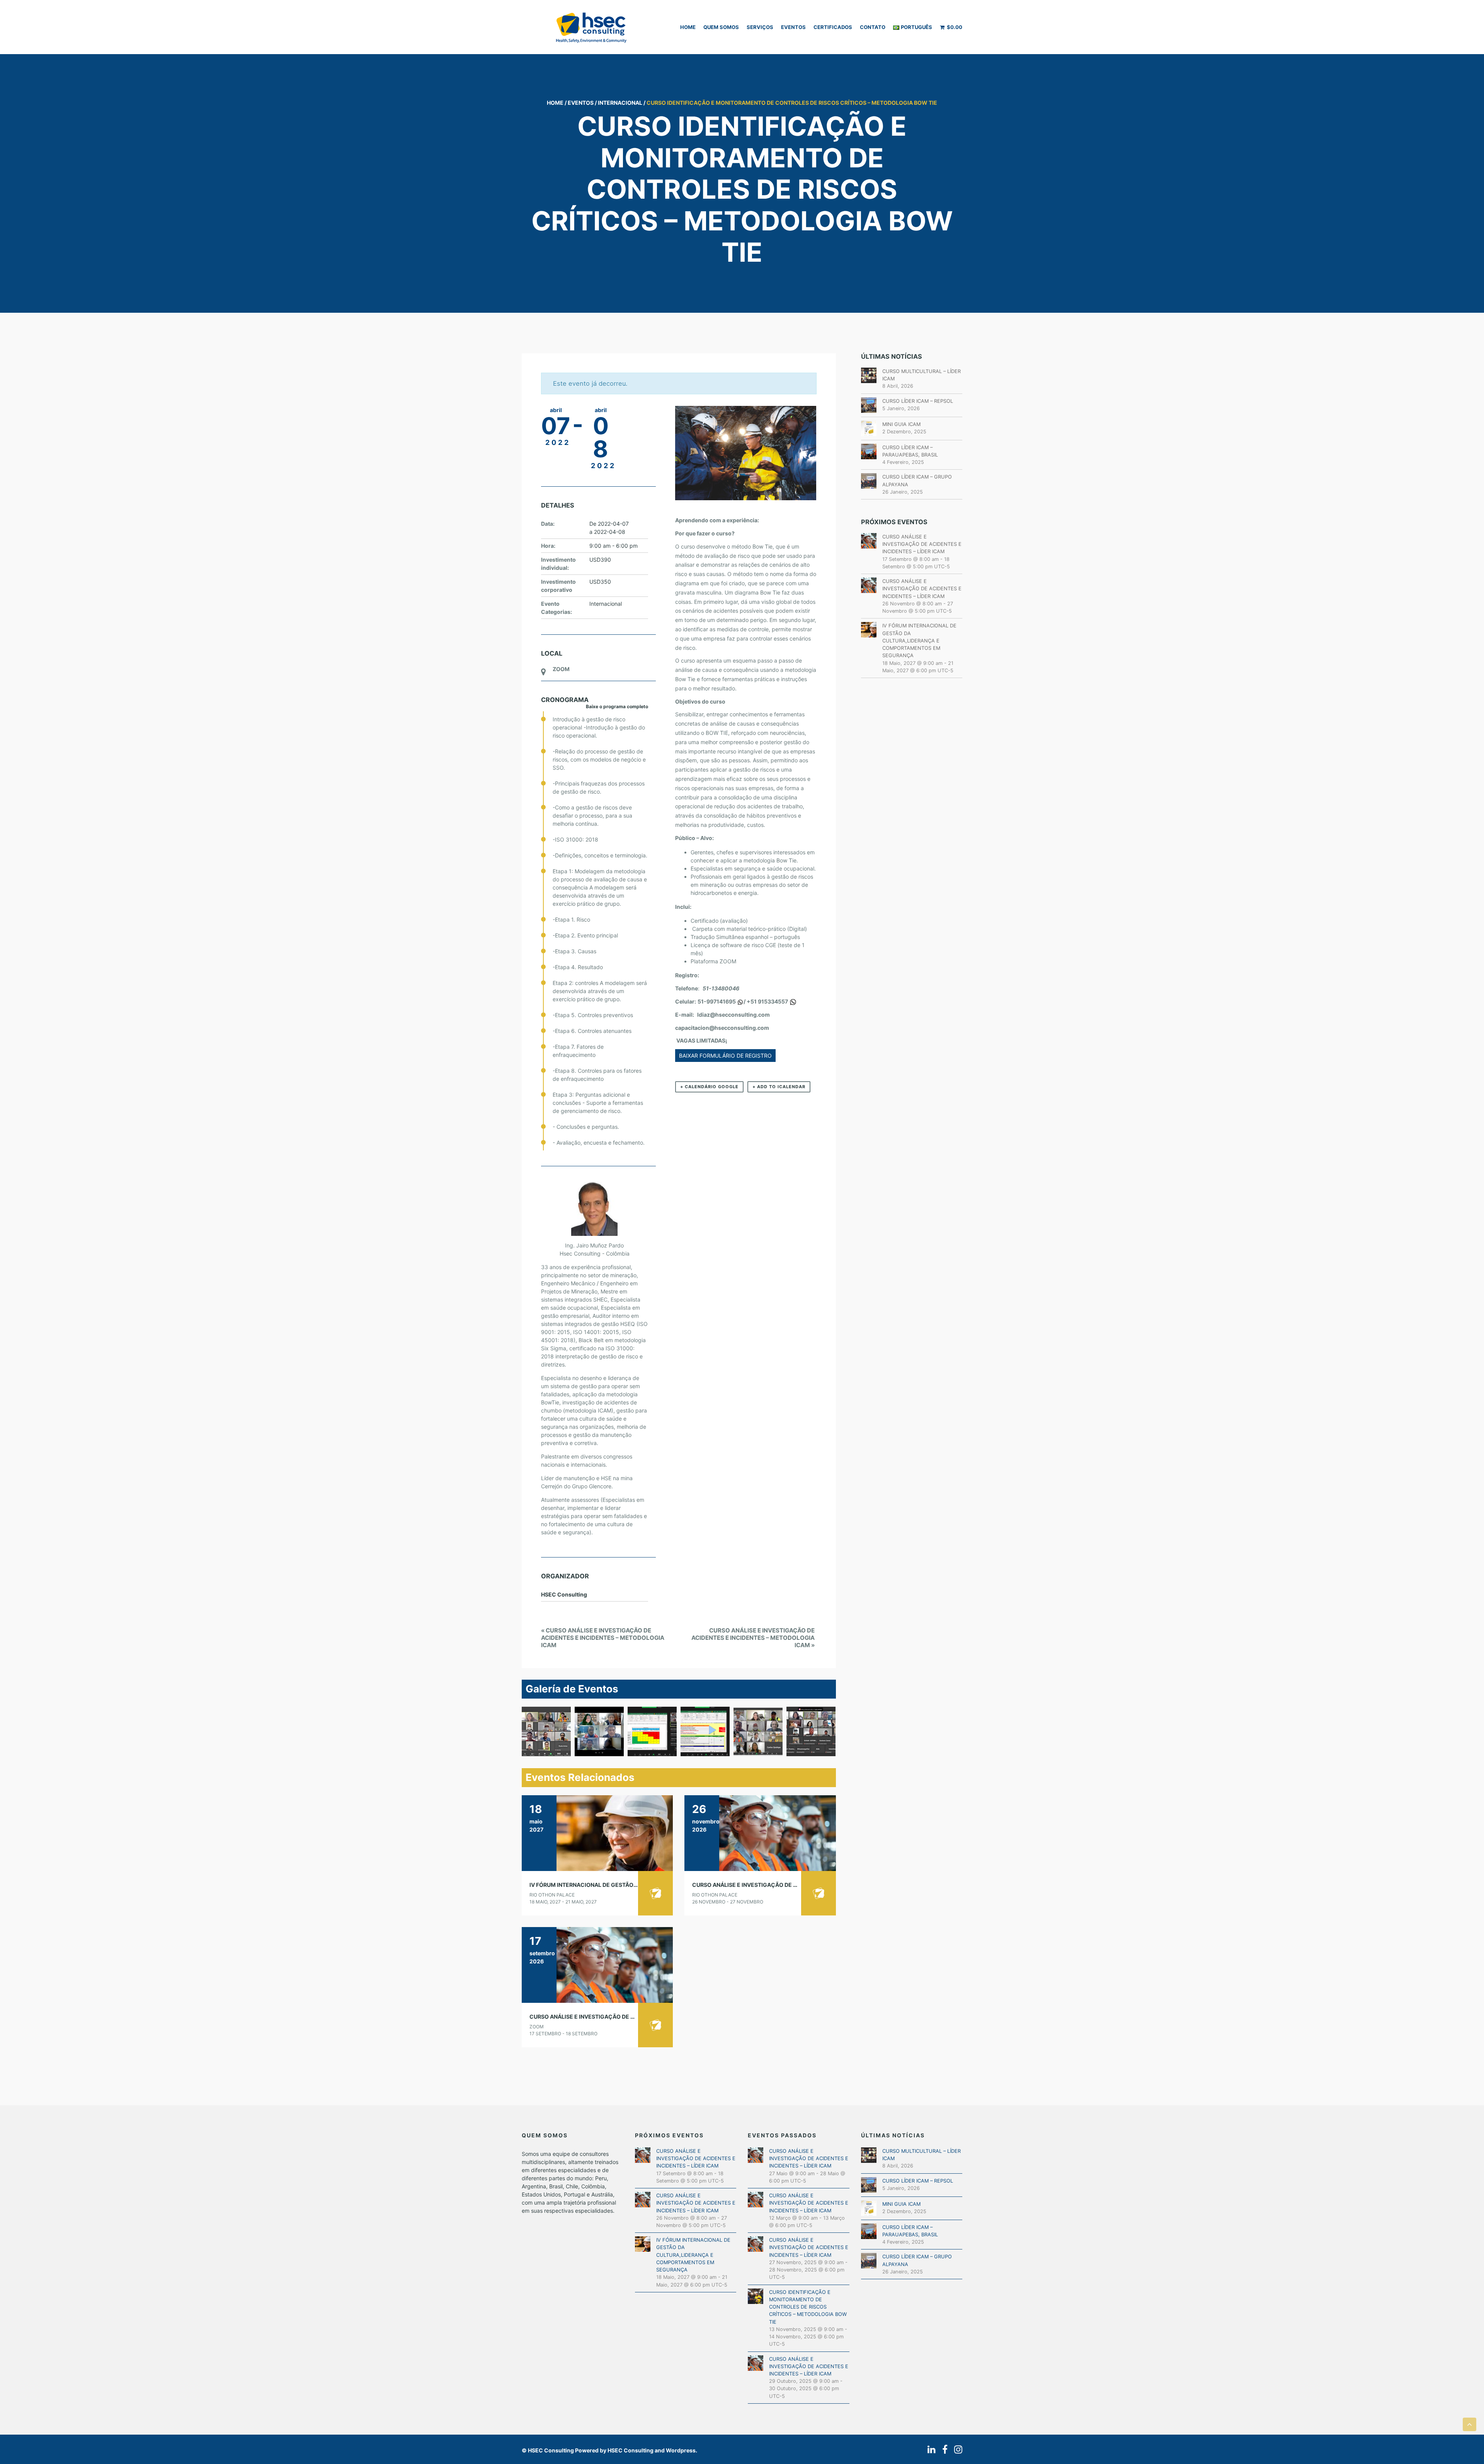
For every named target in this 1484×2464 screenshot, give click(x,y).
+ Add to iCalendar (779, 1087)
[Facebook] (943, 2450)
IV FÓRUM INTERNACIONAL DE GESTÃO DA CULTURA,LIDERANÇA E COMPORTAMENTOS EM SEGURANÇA (919, 641)
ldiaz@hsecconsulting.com (733, 1015)
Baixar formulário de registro (725, 1056)
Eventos (793, 27)
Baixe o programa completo (617, 706)
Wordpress (681, 2450)
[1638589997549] (811, 1731)
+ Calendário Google (709, 1087)
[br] (652, 1731)
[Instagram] (956, 2450)
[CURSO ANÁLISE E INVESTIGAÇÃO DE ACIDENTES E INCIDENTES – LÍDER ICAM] (760, 1833)
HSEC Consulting (551, 2450)
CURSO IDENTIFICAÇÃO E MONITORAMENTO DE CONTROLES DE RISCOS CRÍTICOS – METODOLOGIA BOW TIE (808, 2307)
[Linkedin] (930, 2450)
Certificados (833, 27)
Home (688, 27)
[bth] (546, 1731)
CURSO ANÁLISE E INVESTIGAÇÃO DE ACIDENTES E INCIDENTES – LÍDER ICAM (796, 1885)
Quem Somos (721, 27)
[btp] (758, 1731)
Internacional (620, 103)
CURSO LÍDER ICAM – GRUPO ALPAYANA (917, 481)
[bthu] (599, 1731)
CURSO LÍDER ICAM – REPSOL (918, 401)
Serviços (760, 27)
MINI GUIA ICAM (901, 424)
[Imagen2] (705, 1731)
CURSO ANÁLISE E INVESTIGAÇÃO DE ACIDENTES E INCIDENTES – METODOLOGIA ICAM (603, 1638)
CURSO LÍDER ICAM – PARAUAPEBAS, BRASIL (910, 451)
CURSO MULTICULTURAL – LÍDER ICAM (922, 375)
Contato (873, 27)
